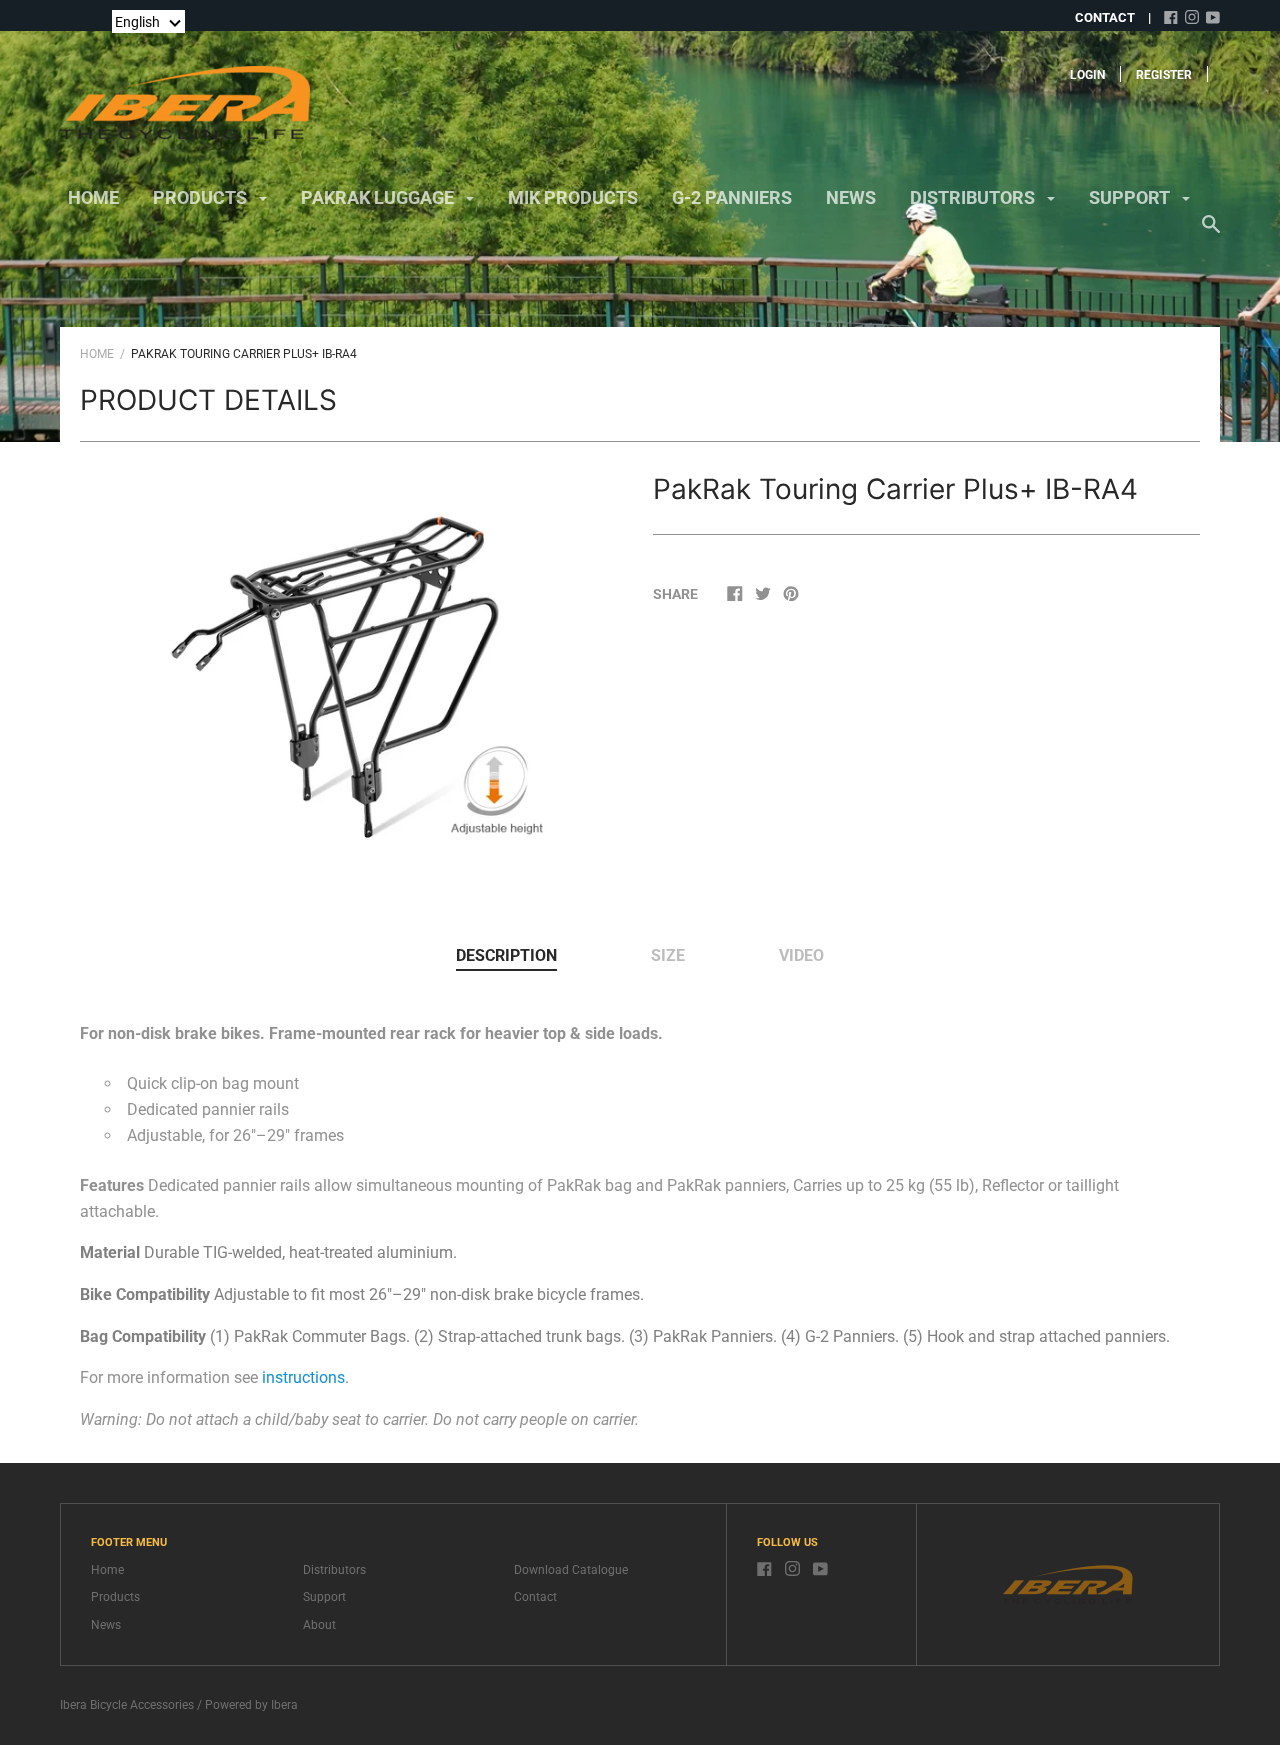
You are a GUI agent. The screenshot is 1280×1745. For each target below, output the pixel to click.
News (106, 1625)
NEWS (851, 197)
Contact (535, 1597)
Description (506, 955)
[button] (148, 21)
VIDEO (801, 955)
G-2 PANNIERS (732, 197)
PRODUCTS (202, 197)
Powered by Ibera (251, 1705)
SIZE (668, 955)
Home (93, 197)
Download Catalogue (571, 1570)
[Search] (1211, 234)
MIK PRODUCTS (573, 197)
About (319, 1625)
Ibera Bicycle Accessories (127, 1705)
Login (1087, 75)
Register (1164, 75)
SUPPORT (1131, 197)
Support (324, 1597)
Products (115, 1597)
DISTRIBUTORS (974, 197)
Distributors (334, 1570)
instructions (303, 1377)
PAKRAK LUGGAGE (379, 197)
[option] (354, 672)
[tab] (506, 957)
